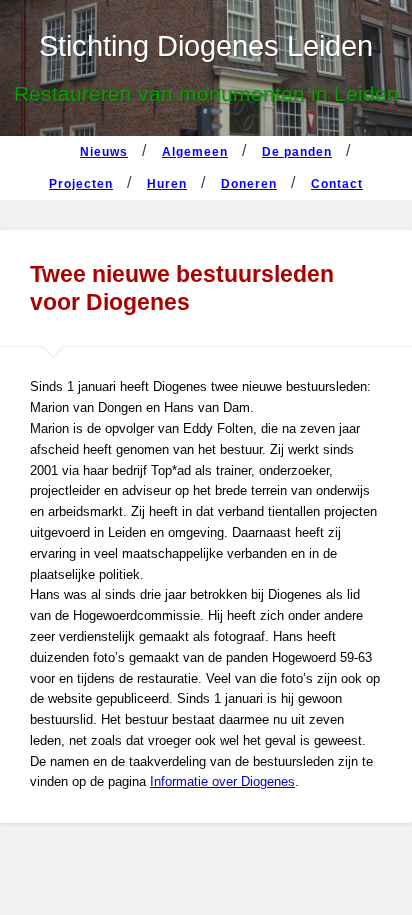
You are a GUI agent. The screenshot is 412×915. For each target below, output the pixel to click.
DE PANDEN (297, 152)
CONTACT (337, 184)
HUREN (167, 184)
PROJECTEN (81, 184)
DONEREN (249, 184)
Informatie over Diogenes (222, 781)
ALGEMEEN (195, 152)
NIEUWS (104, 152)
